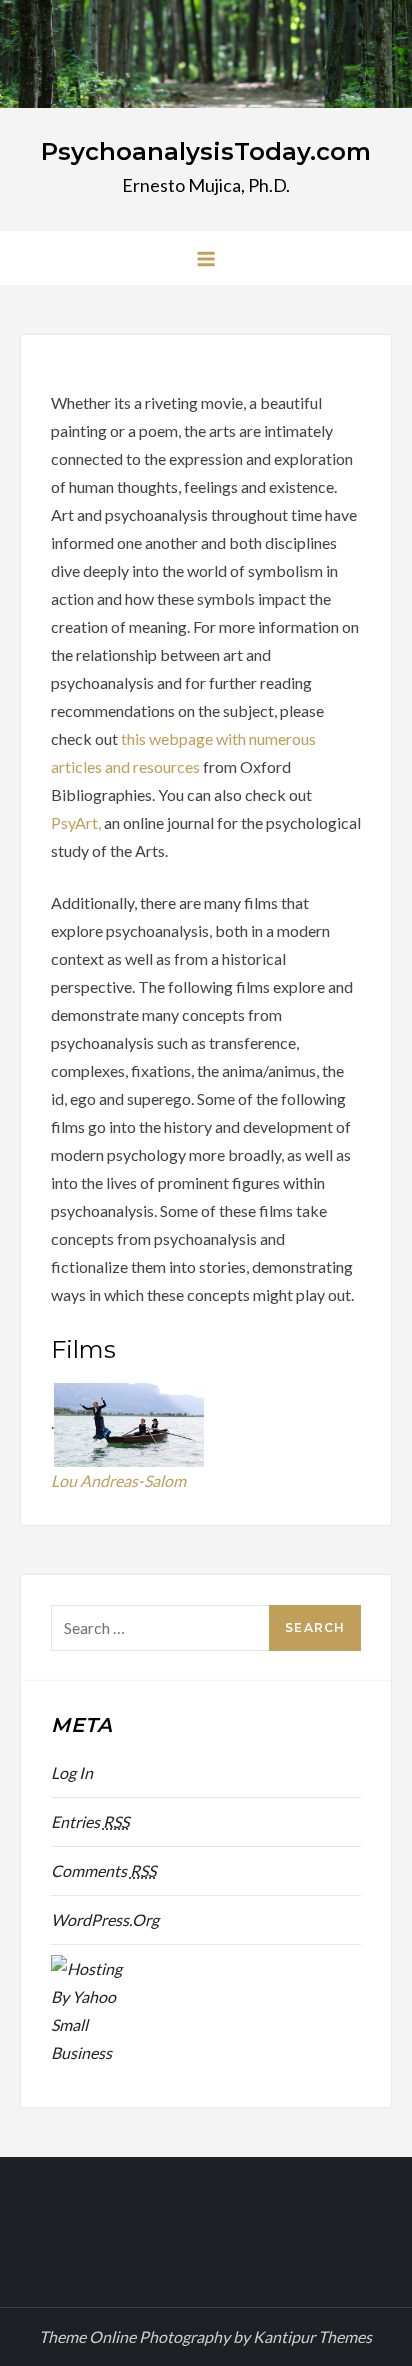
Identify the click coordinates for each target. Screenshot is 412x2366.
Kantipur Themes (312, 2336)
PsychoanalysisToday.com (206, 151)
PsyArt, (77, 822)
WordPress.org (105, 1919)
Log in (72, 1772)
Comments (103, 1870)
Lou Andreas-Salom (118, 1480)
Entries (90, 1821)
